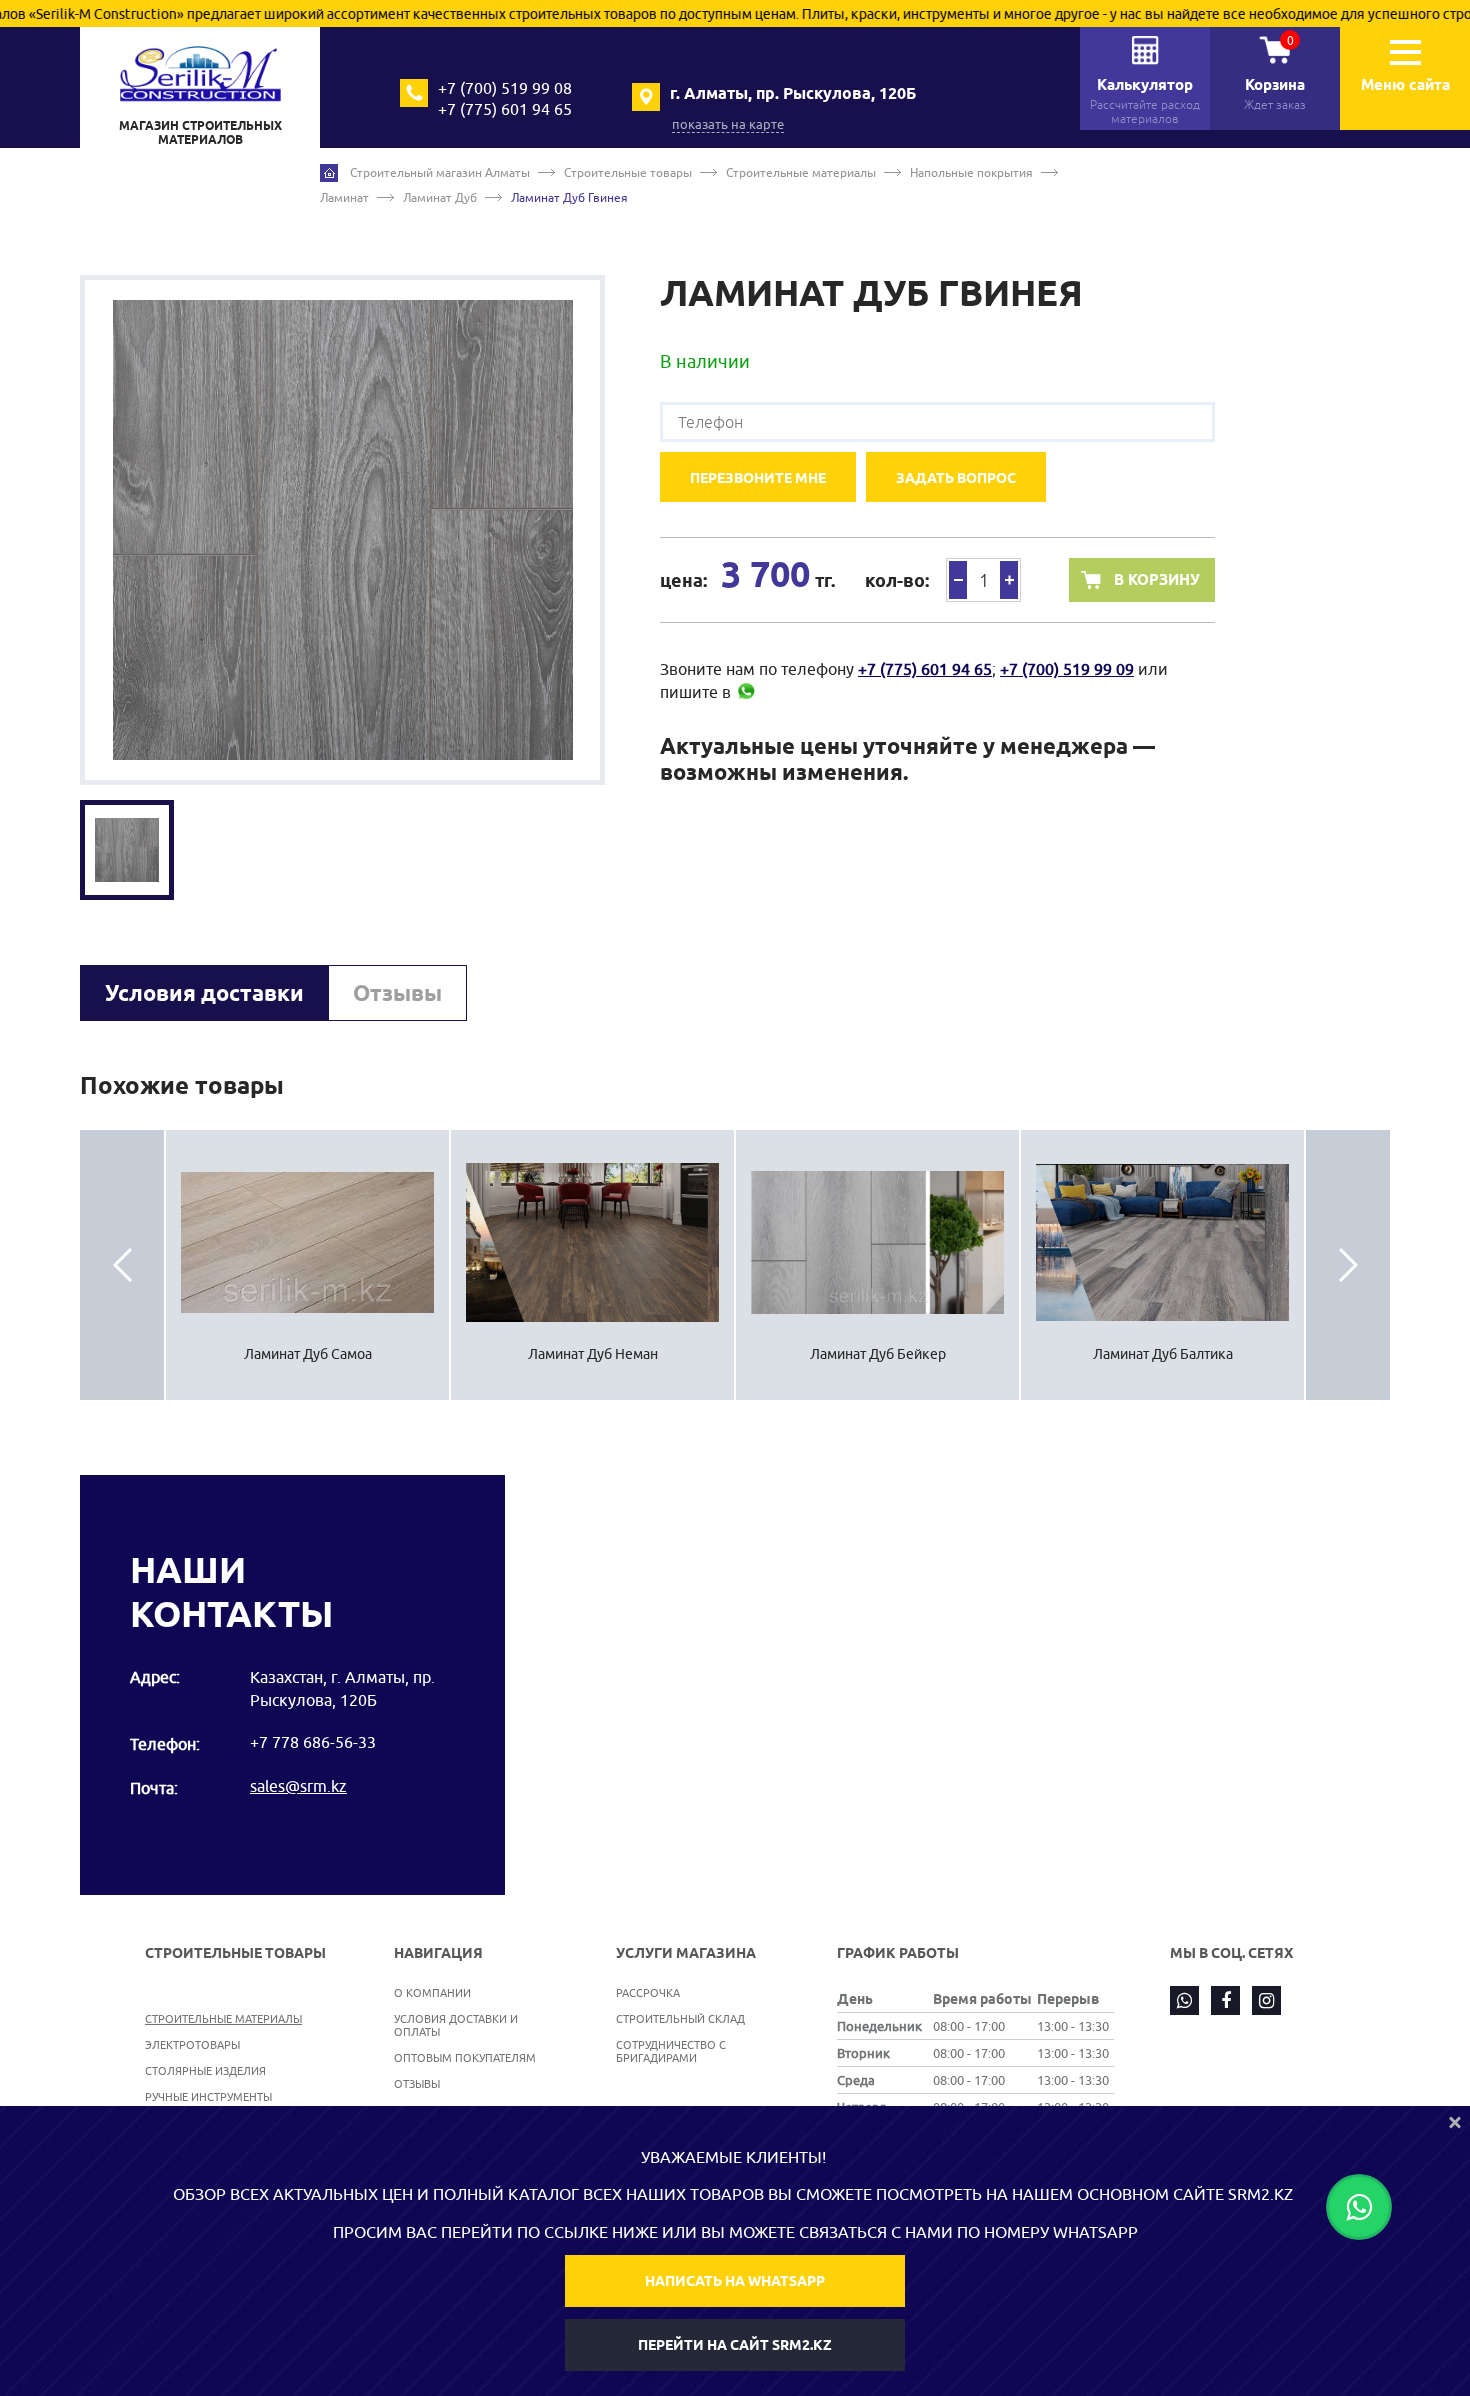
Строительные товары (628, 172)
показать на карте (728, 124)
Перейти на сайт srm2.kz (735, 2345)
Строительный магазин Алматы (440, 172)
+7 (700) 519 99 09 (1067, 669)
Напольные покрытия (971, 172)
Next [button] (1348, 1265)
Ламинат (344, 197)
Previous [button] (122, 1265)
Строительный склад (680, 2018)
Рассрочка (648, 1992)
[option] (342, 530)
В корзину (1157, 580)
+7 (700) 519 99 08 (505, 88)
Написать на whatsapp (735, 2281)
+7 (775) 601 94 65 (505, 109)
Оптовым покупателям (465, 2057)
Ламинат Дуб (440, 197)
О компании (432, 1992)
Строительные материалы (801, 172)
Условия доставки (204, 993)
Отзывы (397, 993)
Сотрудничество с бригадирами (671, 2051)
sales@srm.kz (298, 1786)
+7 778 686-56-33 (313, 1742)
